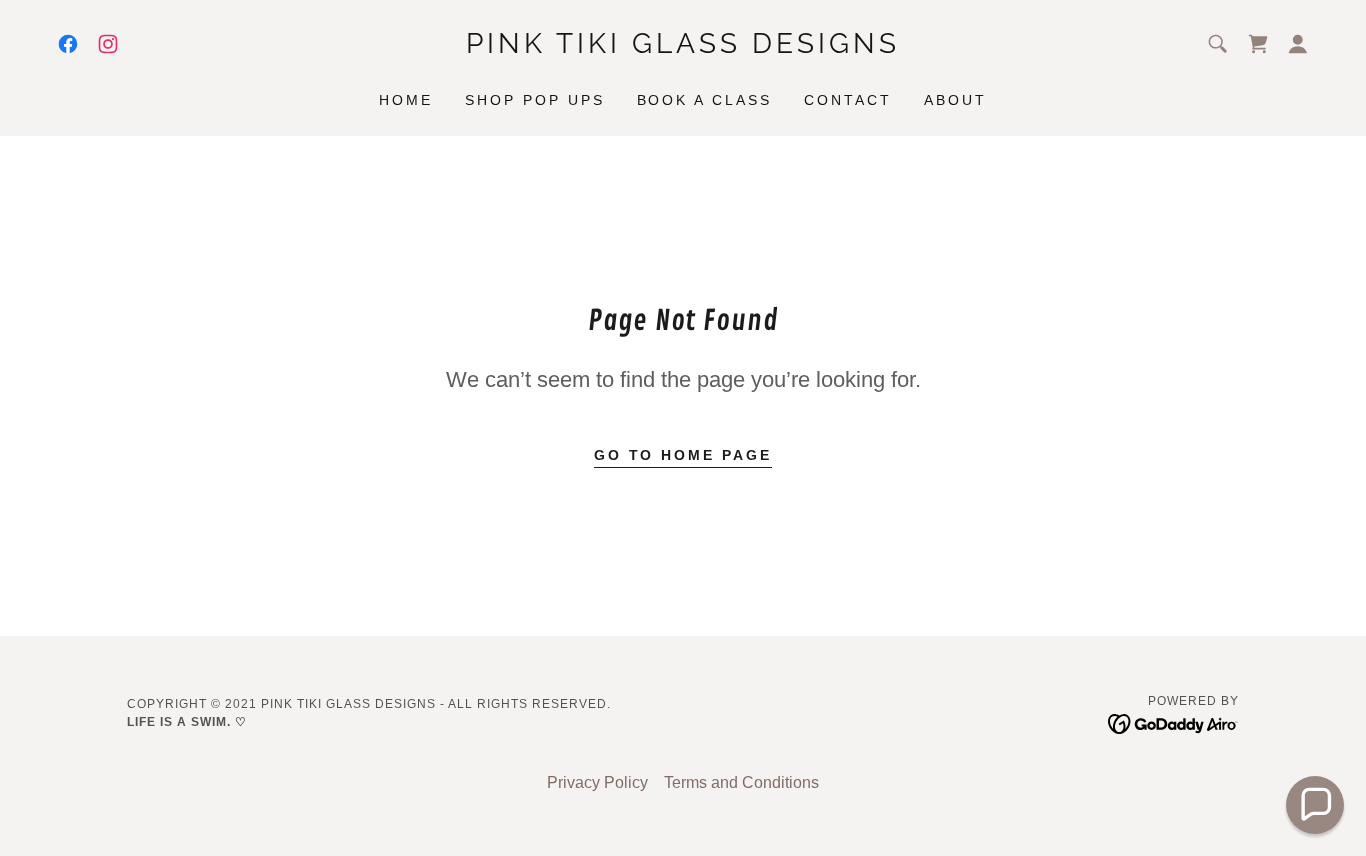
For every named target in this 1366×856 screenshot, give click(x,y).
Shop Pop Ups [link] (535, 100)
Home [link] (406, 100)
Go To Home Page (683, 455)
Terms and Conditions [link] (741, 782)
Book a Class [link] (705, 100)
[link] (68, 44)
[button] (1298, 44)
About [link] (955, 100)
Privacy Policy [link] (597, 782)
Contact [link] (848, 100)
